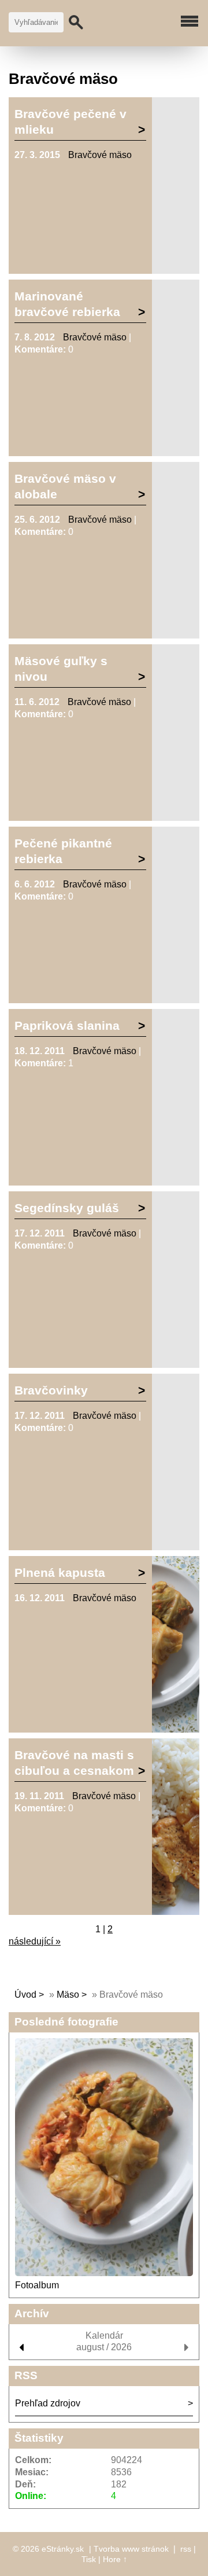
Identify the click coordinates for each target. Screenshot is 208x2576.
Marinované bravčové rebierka (67, 304)
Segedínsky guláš (67, 1208)
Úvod (25, 1995)
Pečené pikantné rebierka (63, 851)
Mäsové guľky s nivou (61, 669)
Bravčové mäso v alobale (65, 486)
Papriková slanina (67, 1025)
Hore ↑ (115, 2559)
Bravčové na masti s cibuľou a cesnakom (74, 1763)
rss (186, 2549)
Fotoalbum (37, 2285)
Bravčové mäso (100, 155)
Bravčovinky (51, 1390)
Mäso (68, 1995)
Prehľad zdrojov (48, 2403)
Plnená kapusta (60, 1573)
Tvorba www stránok (131, 2549)
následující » (35, 1941)
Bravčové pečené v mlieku (70, 122)
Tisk (89, 2559)
